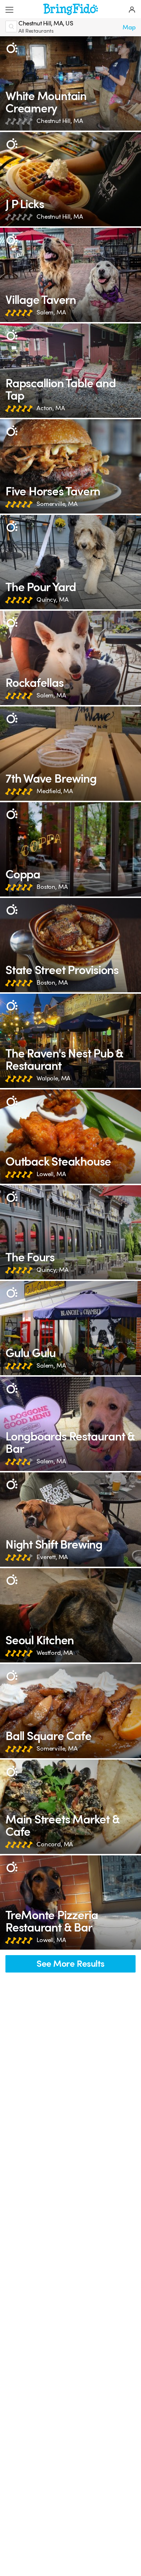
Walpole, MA (54, 1078)
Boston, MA (52, 887)
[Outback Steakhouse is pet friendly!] (70, 1137)
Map (129, 27)
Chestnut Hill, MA (60, 121)
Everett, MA (52, 1557)
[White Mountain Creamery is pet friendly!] (70, 83)
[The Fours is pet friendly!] (70, 1232)
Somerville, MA (57, 504)
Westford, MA (55, 1653)
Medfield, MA (55, 791)
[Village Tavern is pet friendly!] (70, 275)
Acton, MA (51, 408)
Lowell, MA (51, 1174)
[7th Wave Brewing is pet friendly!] (70, 754)
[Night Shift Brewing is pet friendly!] (70, 1520)
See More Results (70, 1964)
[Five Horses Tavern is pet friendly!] (70, 466)
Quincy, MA (52, 600)
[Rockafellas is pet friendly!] (70, 658)
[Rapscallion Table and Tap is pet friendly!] (70, 371)
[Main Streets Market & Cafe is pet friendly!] (70, 1807)
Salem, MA (51, 312)
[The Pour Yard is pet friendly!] (70, 562)
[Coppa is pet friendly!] (70, 849)
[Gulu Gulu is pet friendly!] (70, 1328)
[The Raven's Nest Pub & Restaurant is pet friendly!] (70, 1041)
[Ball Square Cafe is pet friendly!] (70, 1711)
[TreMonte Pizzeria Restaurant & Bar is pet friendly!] (70, 1903)
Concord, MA (55, 1844)
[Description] (12, 48)
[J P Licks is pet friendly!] (70, 179)
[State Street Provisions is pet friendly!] (70, 945)
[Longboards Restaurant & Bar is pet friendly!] (70, 1424)
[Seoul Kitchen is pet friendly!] (70, 1615)
